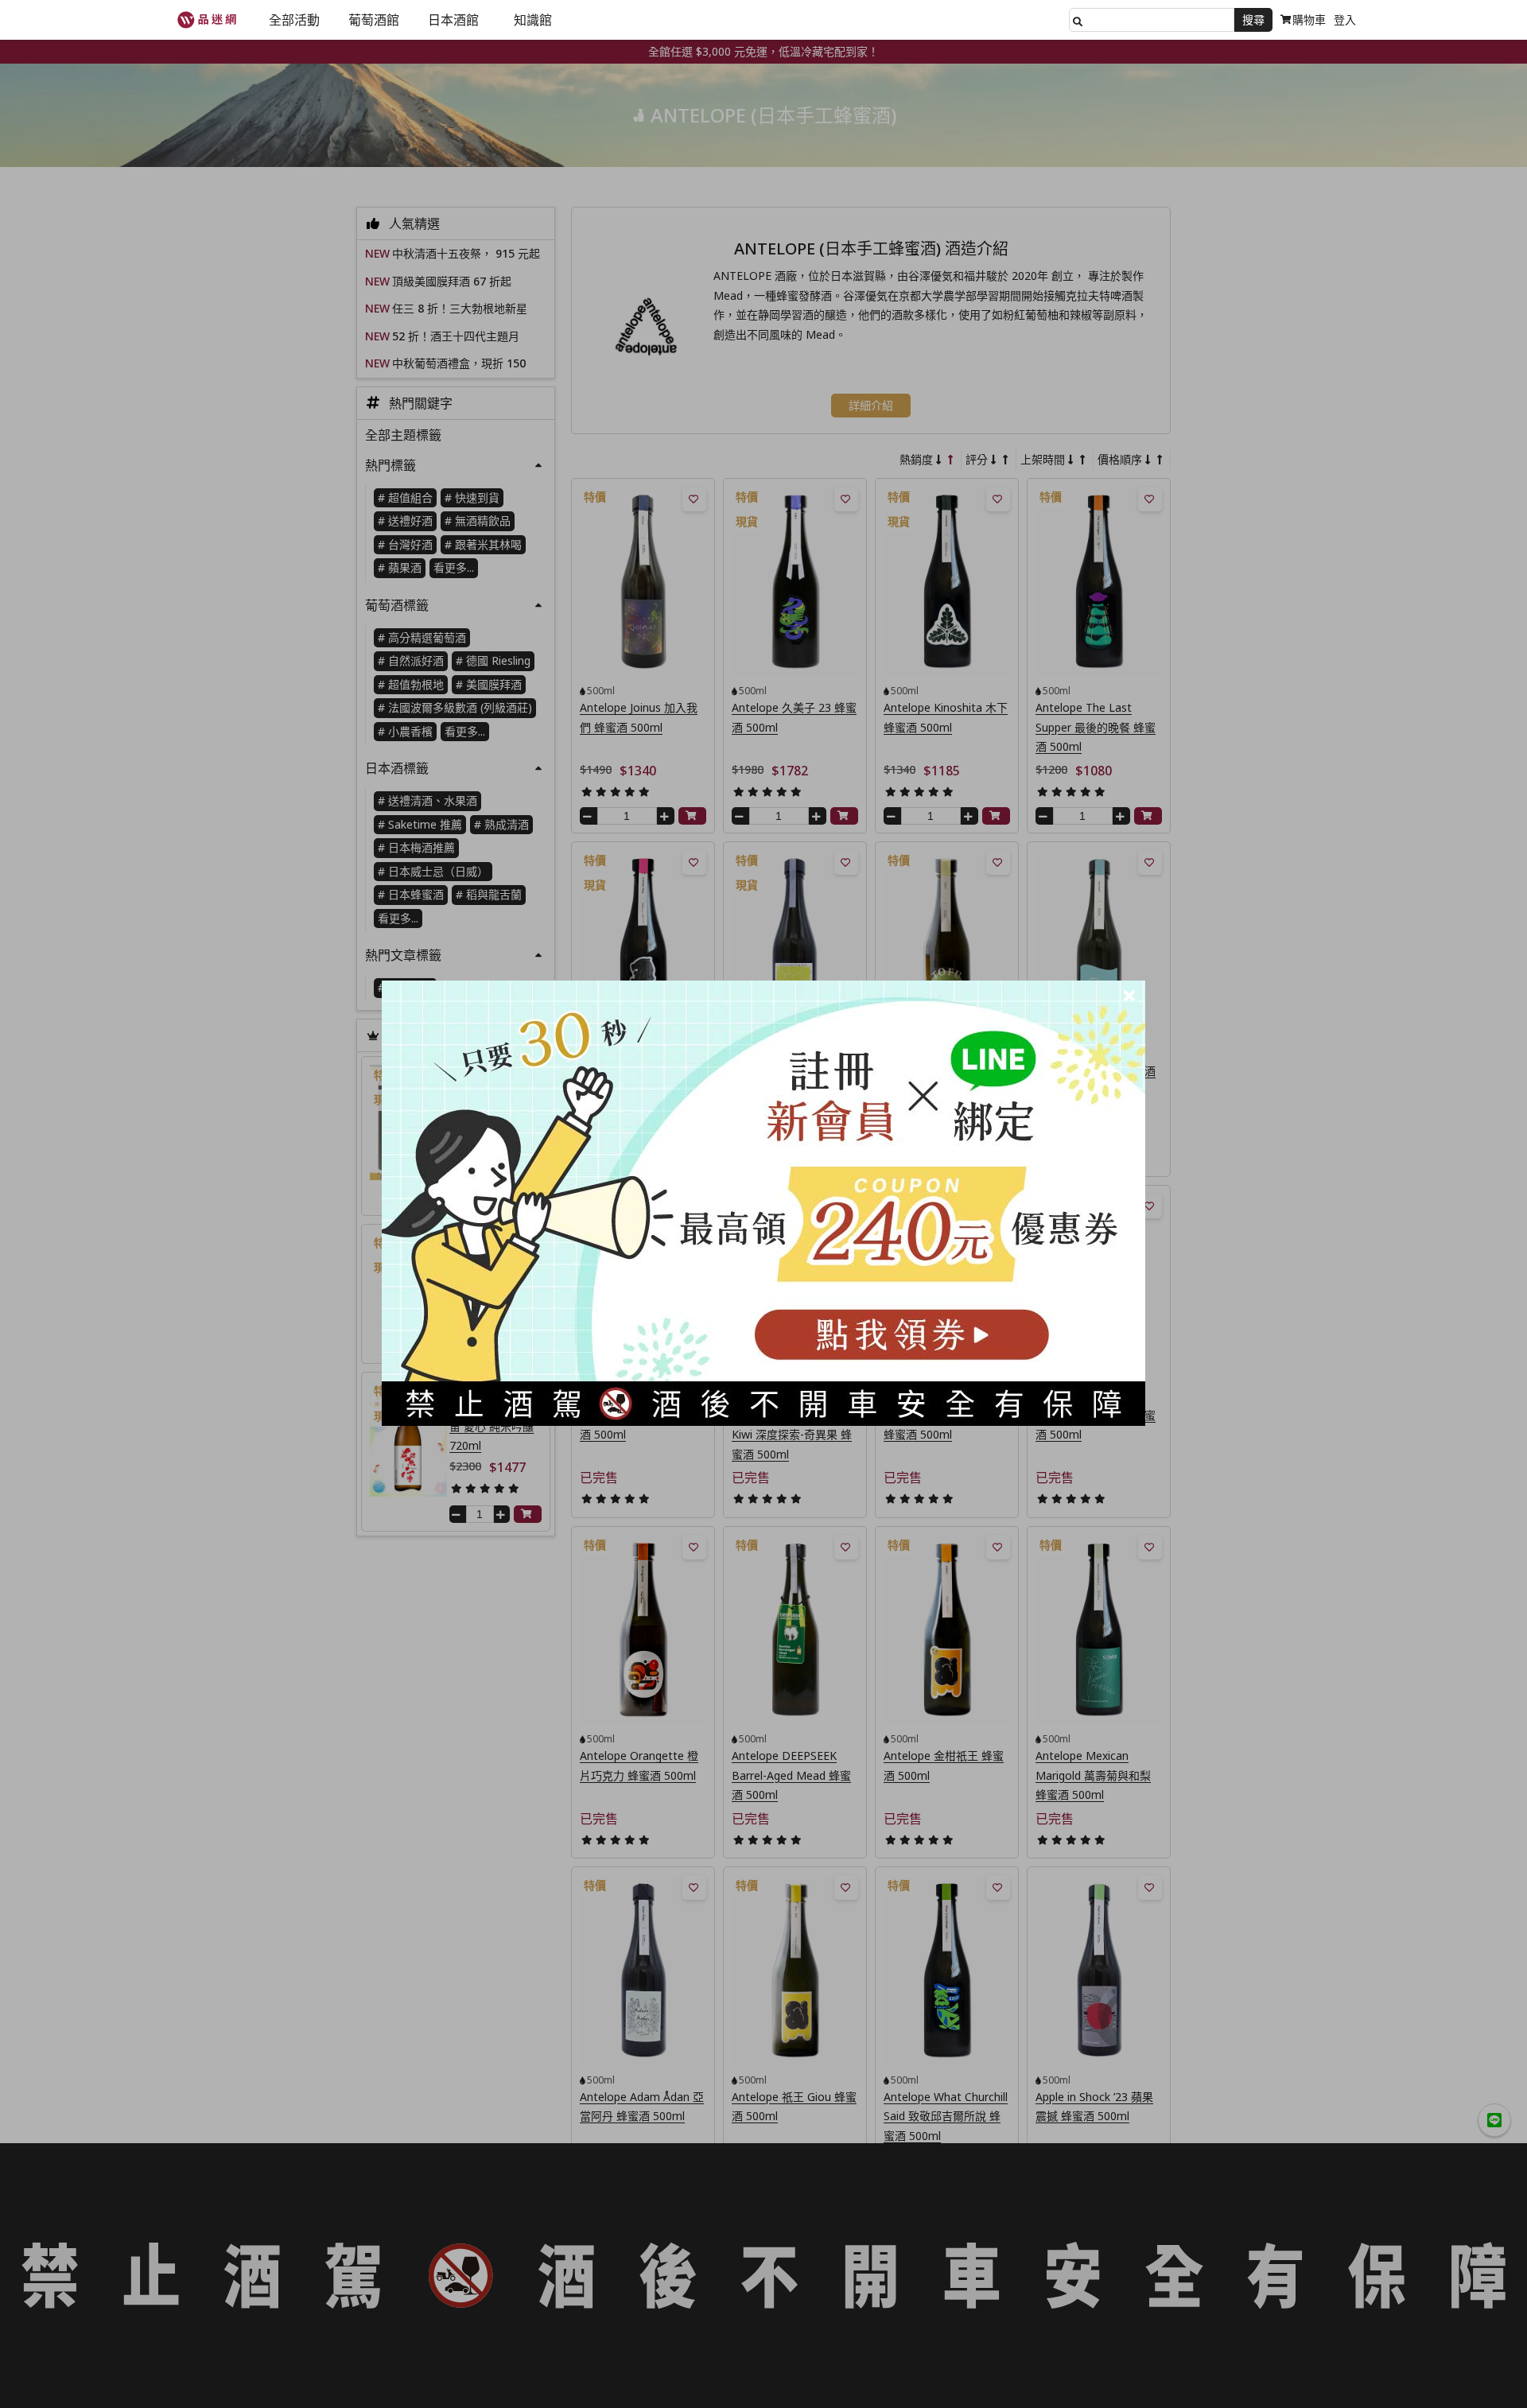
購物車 (1309, 19)
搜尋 (1253, 19)
